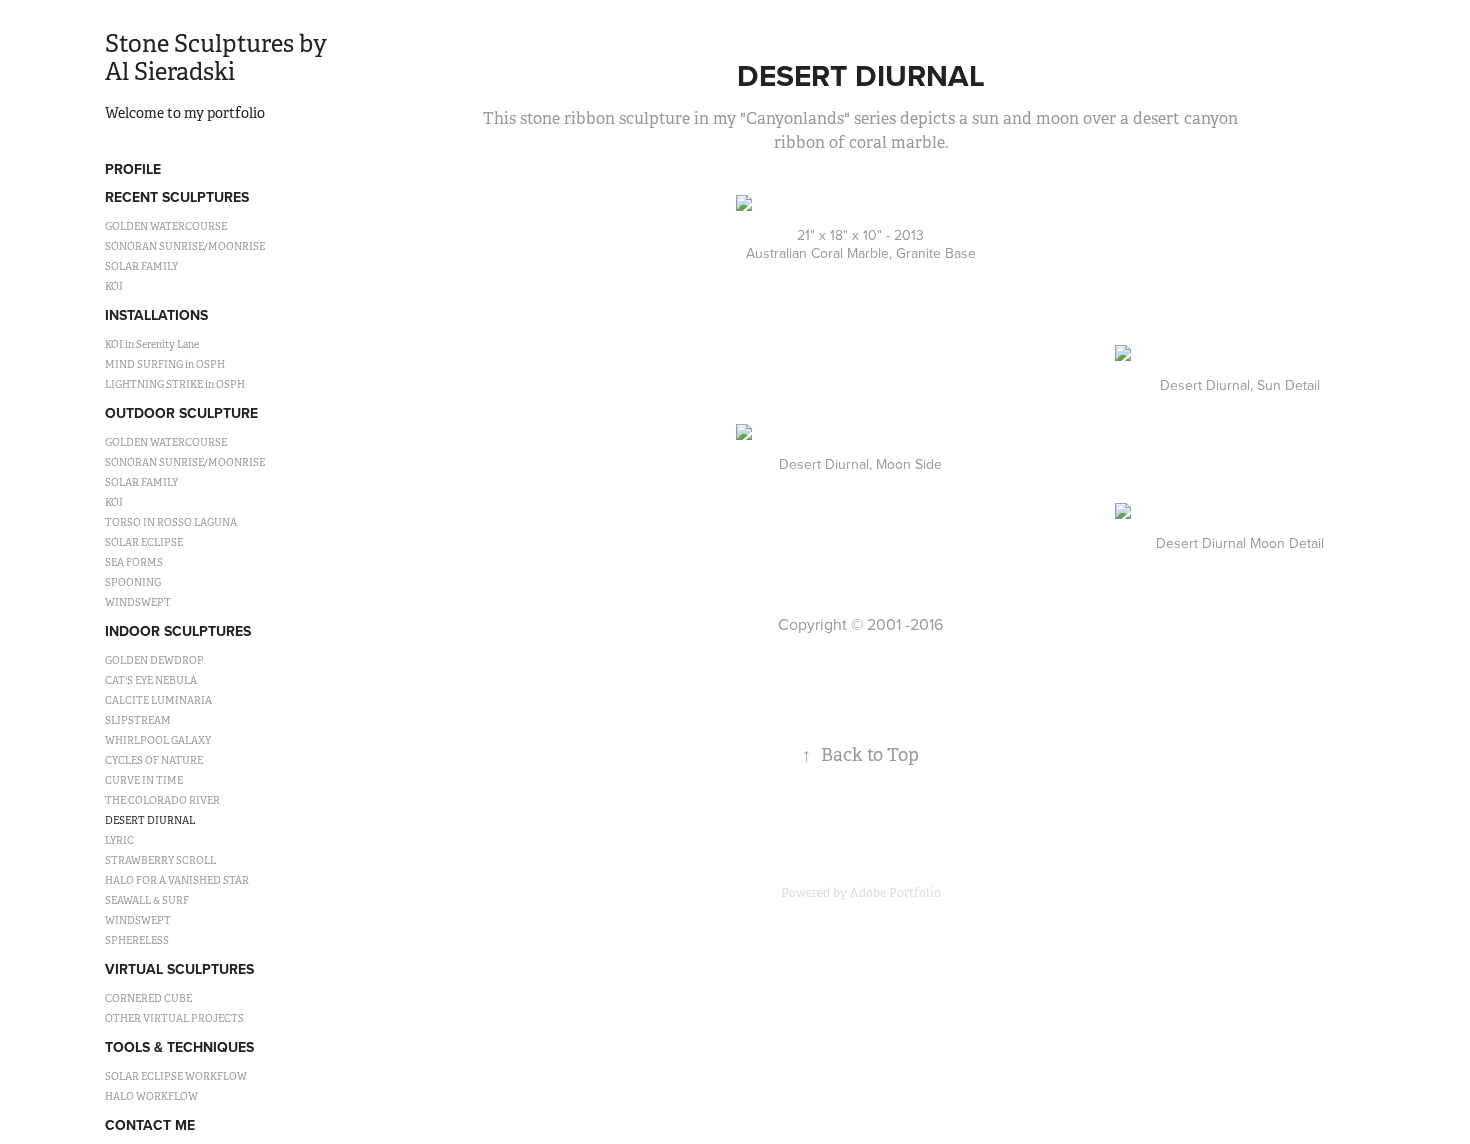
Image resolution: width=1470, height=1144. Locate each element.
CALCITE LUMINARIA (158, 700)
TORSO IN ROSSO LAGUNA (171, 522)
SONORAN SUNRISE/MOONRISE (185, 246)
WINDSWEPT (138, 602)
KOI (114, 286)
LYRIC (119, 840)
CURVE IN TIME (144, 780)
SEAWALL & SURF (147, 900)
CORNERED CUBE (148, 998)
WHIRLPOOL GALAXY (158, 740)
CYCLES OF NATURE (154, 760)
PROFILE (133, 169)
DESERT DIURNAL (150, 820)
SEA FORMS (134, 562)
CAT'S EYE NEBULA (151, 680)
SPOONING (133, 582)
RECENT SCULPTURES (177, 197)
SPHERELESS (137, 940)
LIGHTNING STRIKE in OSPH (175, 384)
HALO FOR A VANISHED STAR (177, 880)
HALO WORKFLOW (151, 1096)
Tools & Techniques (179, 1047)
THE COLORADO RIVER (162, 800)
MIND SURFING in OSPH (165, 364)
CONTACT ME (150, 1125)
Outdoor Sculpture (181, 413)
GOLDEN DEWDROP (154, 660)
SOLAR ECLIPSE (144, 542)
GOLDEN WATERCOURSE (166, 226)
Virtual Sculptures (179, 969)
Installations (156, 315)
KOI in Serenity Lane (152, 344)
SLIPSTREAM (138, 720)
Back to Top (860, 755)
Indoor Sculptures (178, 631)
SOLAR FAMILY (141, 266)
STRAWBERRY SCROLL (160, 860)
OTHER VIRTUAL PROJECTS (174, 1018)
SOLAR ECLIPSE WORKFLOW (176, 1076)
